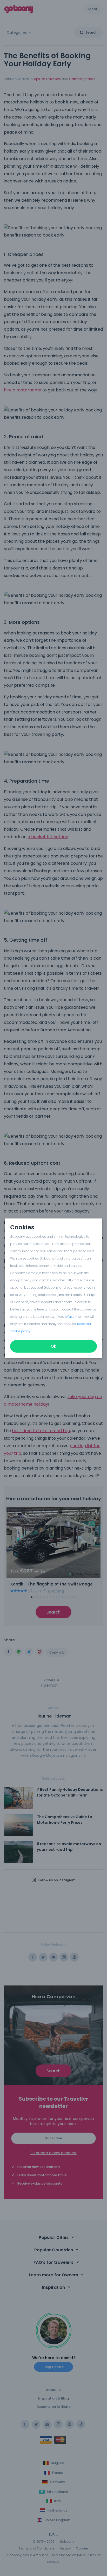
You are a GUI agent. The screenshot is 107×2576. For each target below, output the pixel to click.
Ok (53, 1346)
